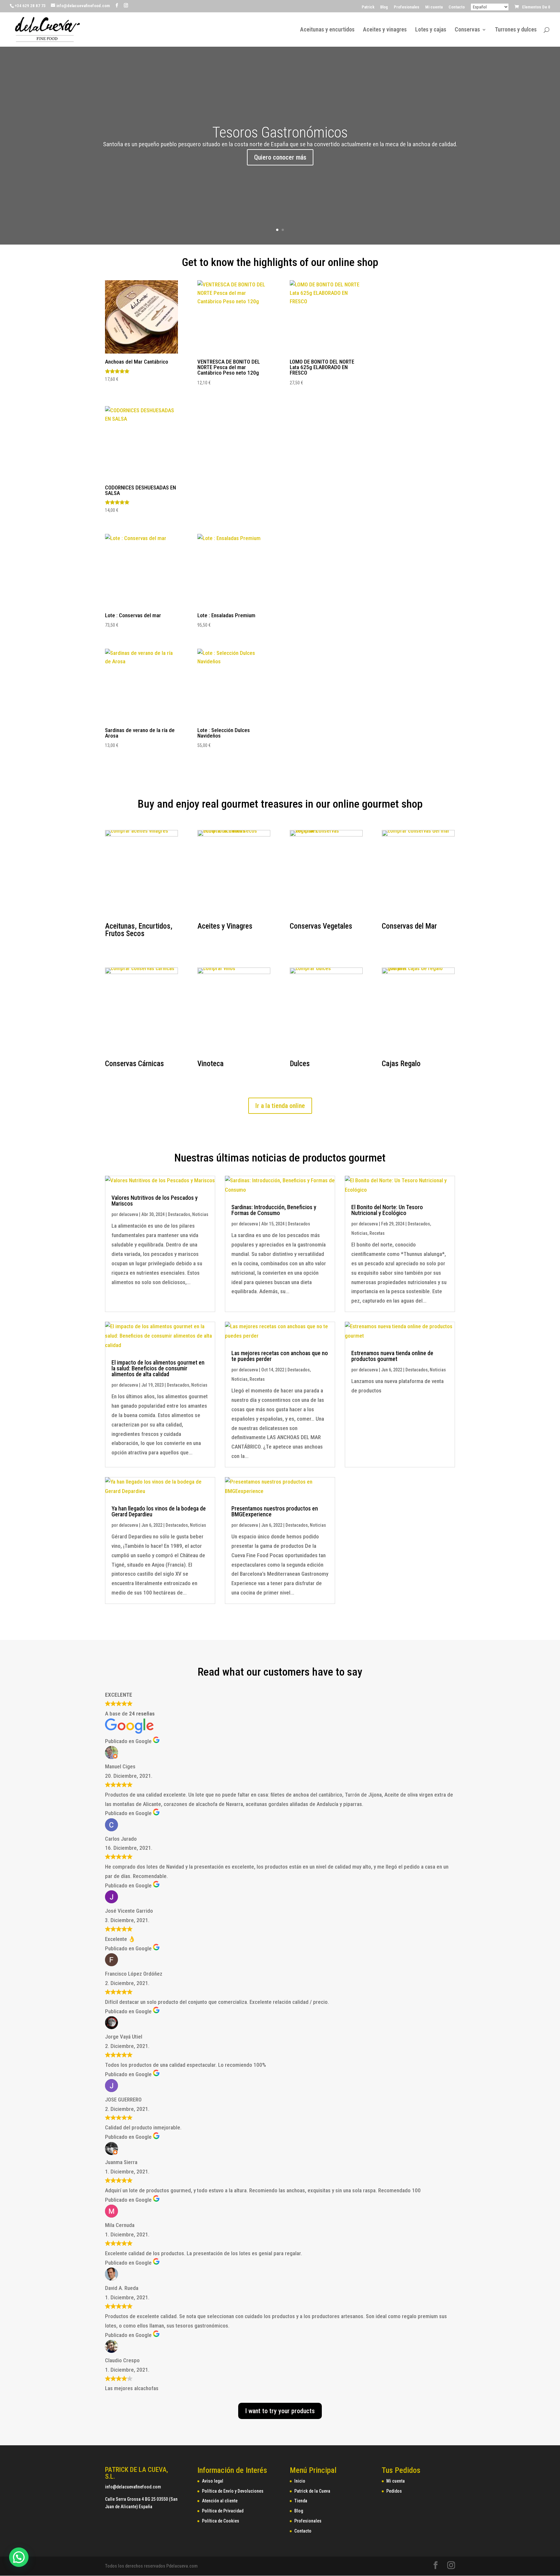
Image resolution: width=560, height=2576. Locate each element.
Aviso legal (213, 2481)
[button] (19, 2557)
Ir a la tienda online (280, 1106)
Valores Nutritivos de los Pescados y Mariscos (155, 1201)
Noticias (200, 1214)
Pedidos (394, 2491)
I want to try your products (280, 2411)
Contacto (457, 7)
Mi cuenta (434, 7)
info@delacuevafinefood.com (133, 2487)
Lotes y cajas (431, 30)
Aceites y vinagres (385, 30)
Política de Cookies (221, 2521)
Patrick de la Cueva (312, 2491)
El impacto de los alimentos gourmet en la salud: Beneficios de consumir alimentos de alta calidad (158, 1368)
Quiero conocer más (280, 157)
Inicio (300, 2481)
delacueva (128, 1214)
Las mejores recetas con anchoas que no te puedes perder (280, 1356)
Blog (384, 7)
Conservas (467, 30)
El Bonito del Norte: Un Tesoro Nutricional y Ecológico (387, 1210)
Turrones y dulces (516, 30)
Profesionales (407, 7)
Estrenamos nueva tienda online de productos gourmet (392, 1356)
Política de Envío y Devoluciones (233, 2491)
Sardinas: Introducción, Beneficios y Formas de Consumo (274, 1210)
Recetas (377, 1233)
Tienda (301, 2501)
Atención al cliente (220, 2501)
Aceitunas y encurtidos (327, 30)
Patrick (368, 7)
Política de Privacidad (223, 2511)
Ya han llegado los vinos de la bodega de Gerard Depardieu (159, 1511)
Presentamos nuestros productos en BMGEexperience (275, 1511)
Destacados (179, 1214)
